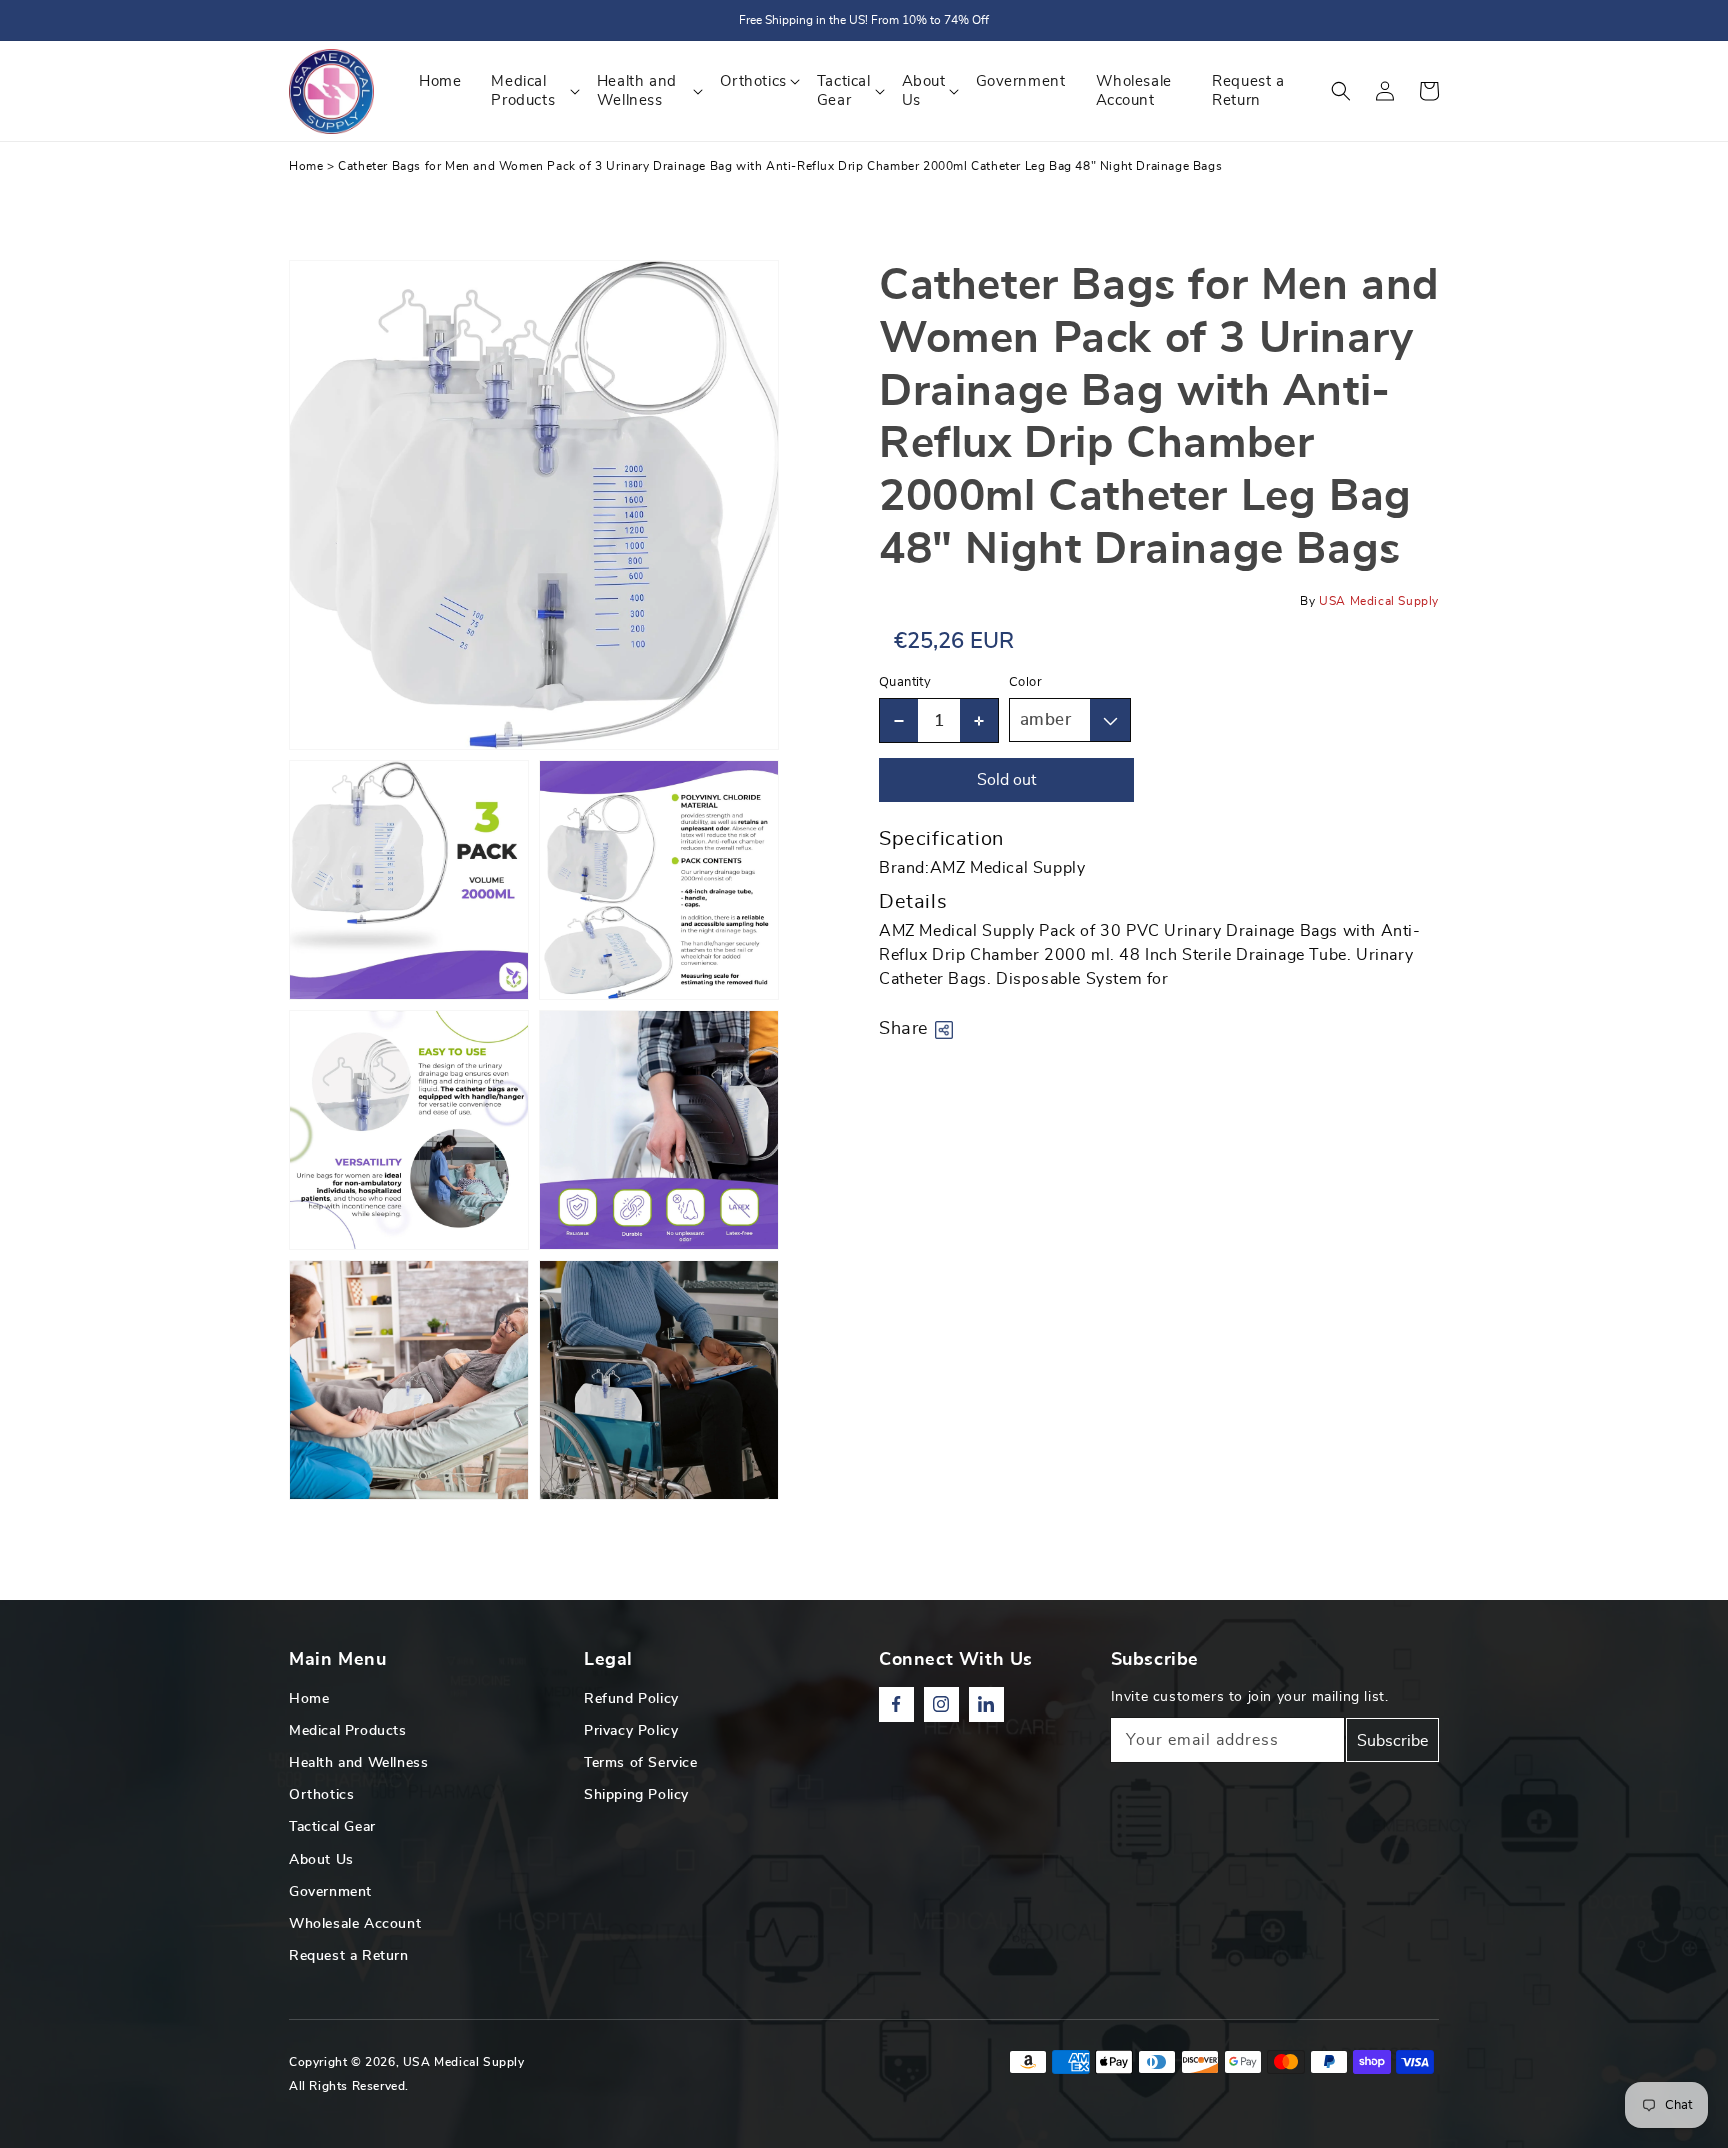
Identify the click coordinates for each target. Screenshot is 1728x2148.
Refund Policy (631, 1699)
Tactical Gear (332, 1827)
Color (1025, 682)
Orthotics (321, 1795)
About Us (321, 1860)
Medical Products (348, 1731)
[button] (1341, 91)
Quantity (905, 682)
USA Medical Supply (464, 2062)
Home (306, 166)
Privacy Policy (631, 1731)
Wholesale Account (355, 1924)
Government (330, 1892)
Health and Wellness (358, 1763)
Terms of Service (641, 1763)
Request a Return (349, 1956)
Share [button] (903, 1029)
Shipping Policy (636, 1795)
